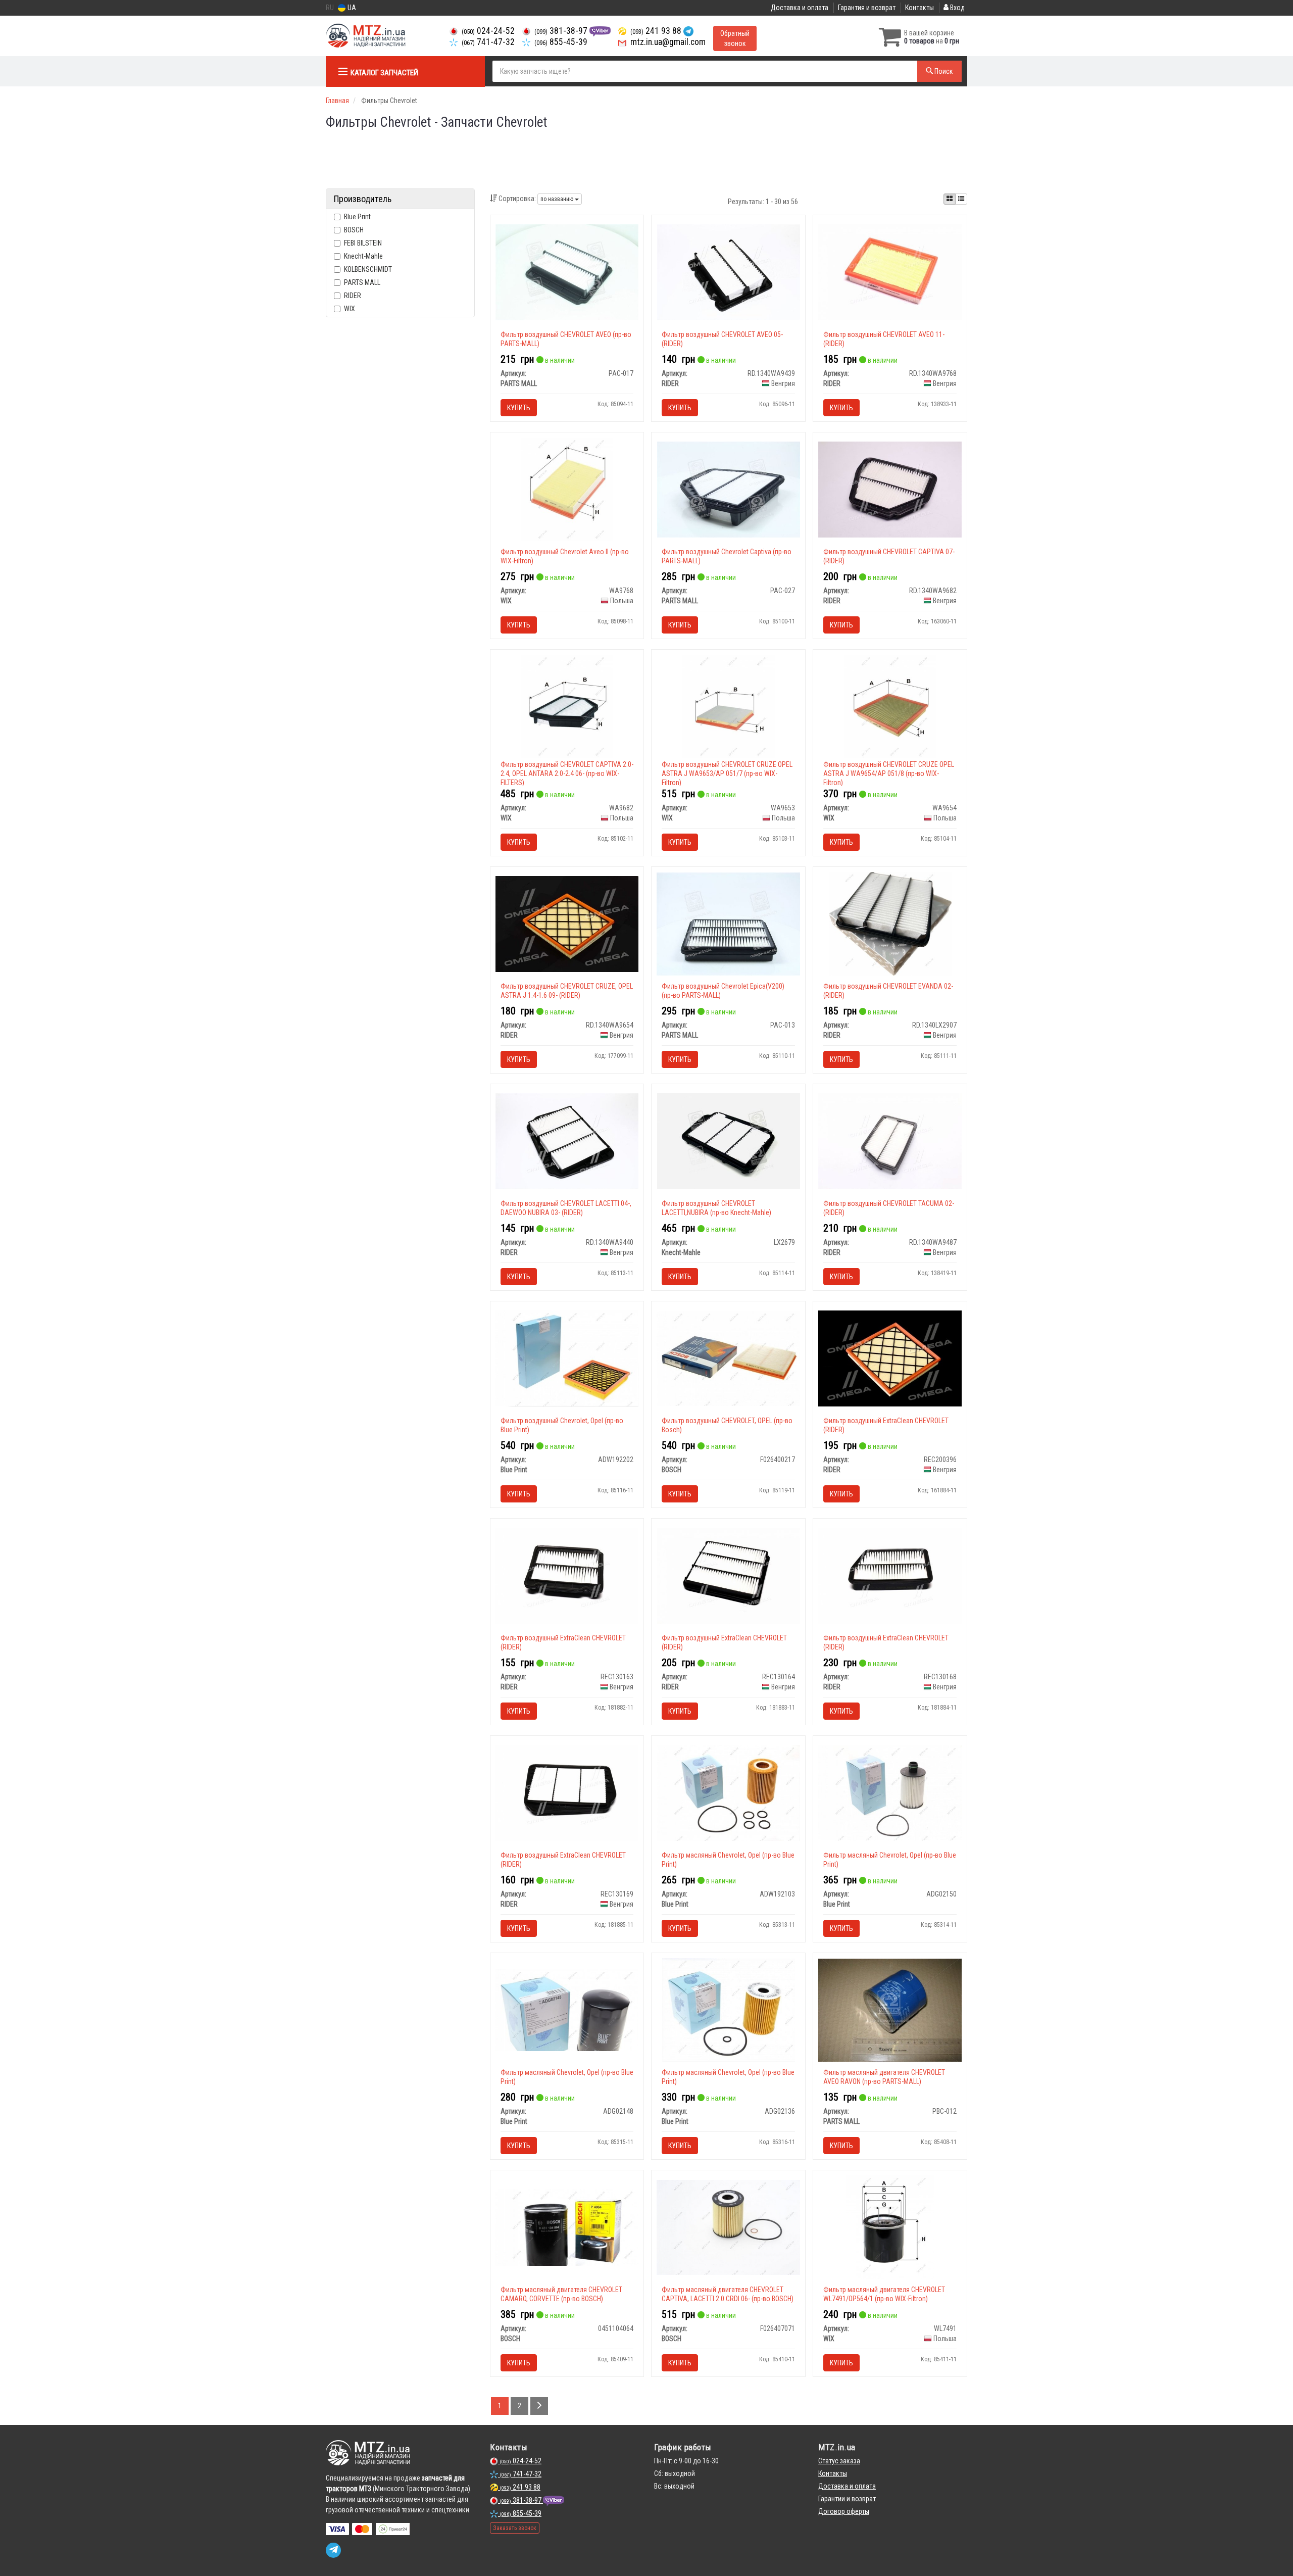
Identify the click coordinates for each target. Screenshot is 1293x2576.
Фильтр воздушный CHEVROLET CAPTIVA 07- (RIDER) (889, 556)
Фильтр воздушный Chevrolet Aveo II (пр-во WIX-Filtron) (565, 556)
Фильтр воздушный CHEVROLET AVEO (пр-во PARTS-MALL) (566, 339)
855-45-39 (561, 42)
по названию (558, 199)
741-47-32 (488, 42)
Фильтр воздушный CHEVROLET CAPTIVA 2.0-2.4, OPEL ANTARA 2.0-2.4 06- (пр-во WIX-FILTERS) (567, 773)
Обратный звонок (735, 38)
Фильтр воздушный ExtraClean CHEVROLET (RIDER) (886, 1425)
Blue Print (357, 217)
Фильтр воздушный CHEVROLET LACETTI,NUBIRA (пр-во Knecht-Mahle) (716, 1208)
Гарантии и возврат (847, 2499)
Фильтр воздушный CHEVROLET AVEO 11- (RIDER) (884, 339)
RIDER (353, 296)
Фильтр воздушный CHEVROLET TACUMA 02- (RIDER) (889, 1208)
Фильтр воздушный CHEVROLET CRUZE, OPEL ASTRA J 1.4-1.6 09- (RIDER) (567, 991)
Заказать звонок (515, 2528)
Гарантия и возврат (867, 8)
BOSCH (354, 230)
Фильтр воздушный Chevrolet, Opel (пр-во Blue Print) (562, 1425)
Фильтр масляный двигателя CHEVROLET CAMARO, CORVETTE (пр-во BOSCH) (561, 2294)
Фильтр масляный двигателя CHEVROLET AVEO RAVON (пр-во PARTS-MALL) (884, 2077)
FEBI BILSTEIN (363, 243)
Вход (957, 8)
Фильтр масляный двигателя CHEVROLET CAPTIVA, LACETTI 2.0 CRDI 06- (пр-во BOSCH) (728, 2294)
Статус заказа (839, 2461)
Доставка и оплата (800, 8)
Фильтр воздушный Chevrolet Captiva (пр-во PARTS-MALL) (727, 556)
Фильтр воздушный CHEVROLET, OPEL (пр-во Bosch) (727, 1425)
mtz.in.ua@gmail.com (667, 42)
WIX (350, 309)
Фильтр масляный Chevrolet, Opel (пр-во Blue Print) (728, 1860)
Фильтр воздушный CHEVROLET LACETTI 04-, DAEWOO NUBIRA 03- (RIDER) (566, 1208)
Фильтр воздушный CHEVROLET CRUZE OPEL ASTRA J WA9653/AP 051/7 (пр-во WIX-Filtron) (727, 773)
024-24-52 (488, 31)
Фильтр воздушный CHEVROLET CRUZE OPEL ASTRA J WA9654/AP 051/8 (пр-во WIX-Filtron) (889, 773)
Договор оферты (844, 2511)
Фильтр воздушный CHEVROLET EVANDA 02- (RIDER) (888, 991)
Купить (519, 408)
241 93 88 (657, 31)
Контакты (919, 8)
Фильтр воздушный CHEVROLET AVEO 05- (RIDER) (722, 339)
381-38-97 (562, 31)
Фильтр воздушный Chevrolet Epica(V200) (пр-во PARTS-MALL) (723, 991)
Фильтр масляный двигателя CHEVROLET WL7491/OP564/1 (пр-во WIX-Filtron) (884, 2294)
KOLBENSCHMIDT (368, 269)
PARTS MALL (362, 282)
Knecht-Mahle (363, 256)
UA (351, 8)
